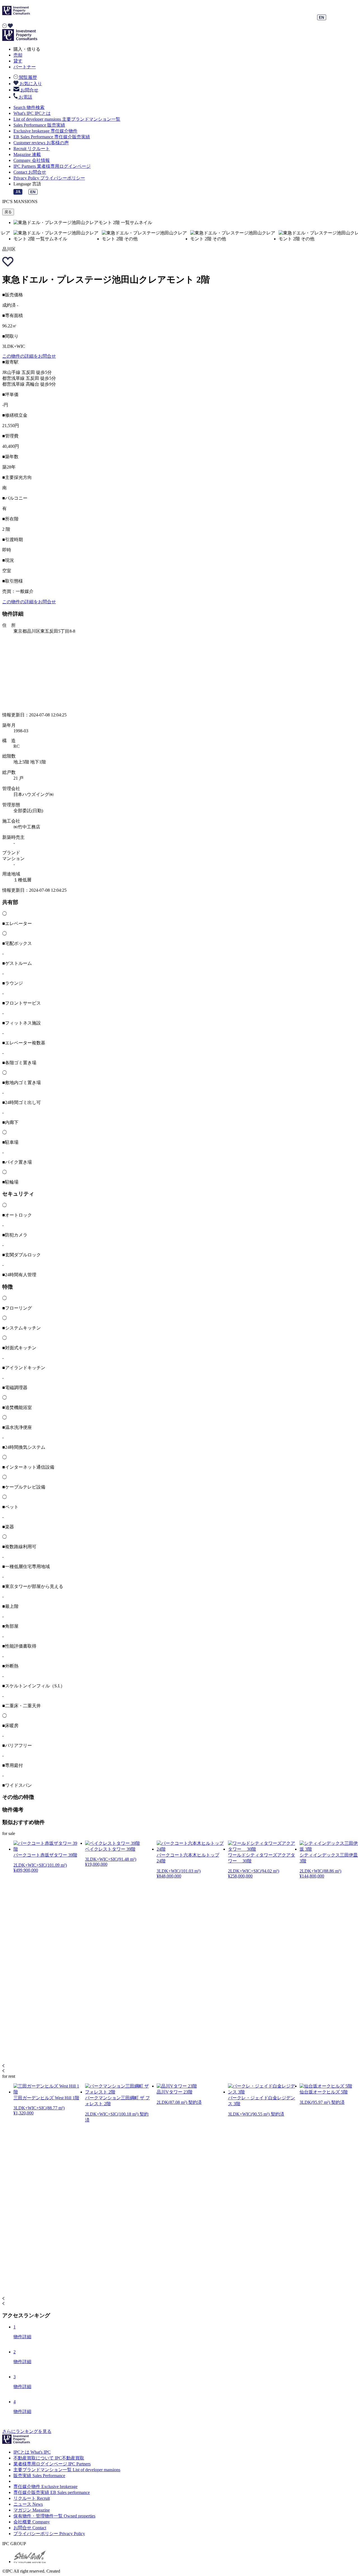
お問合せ (29, 90)
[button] (179, 2066)
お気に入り (30, 84)
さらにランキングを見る (27, 2431)
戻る (8, 212)
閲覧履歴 (27, 77)
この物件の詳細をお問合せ (29, 356)
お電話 (25, 97)
